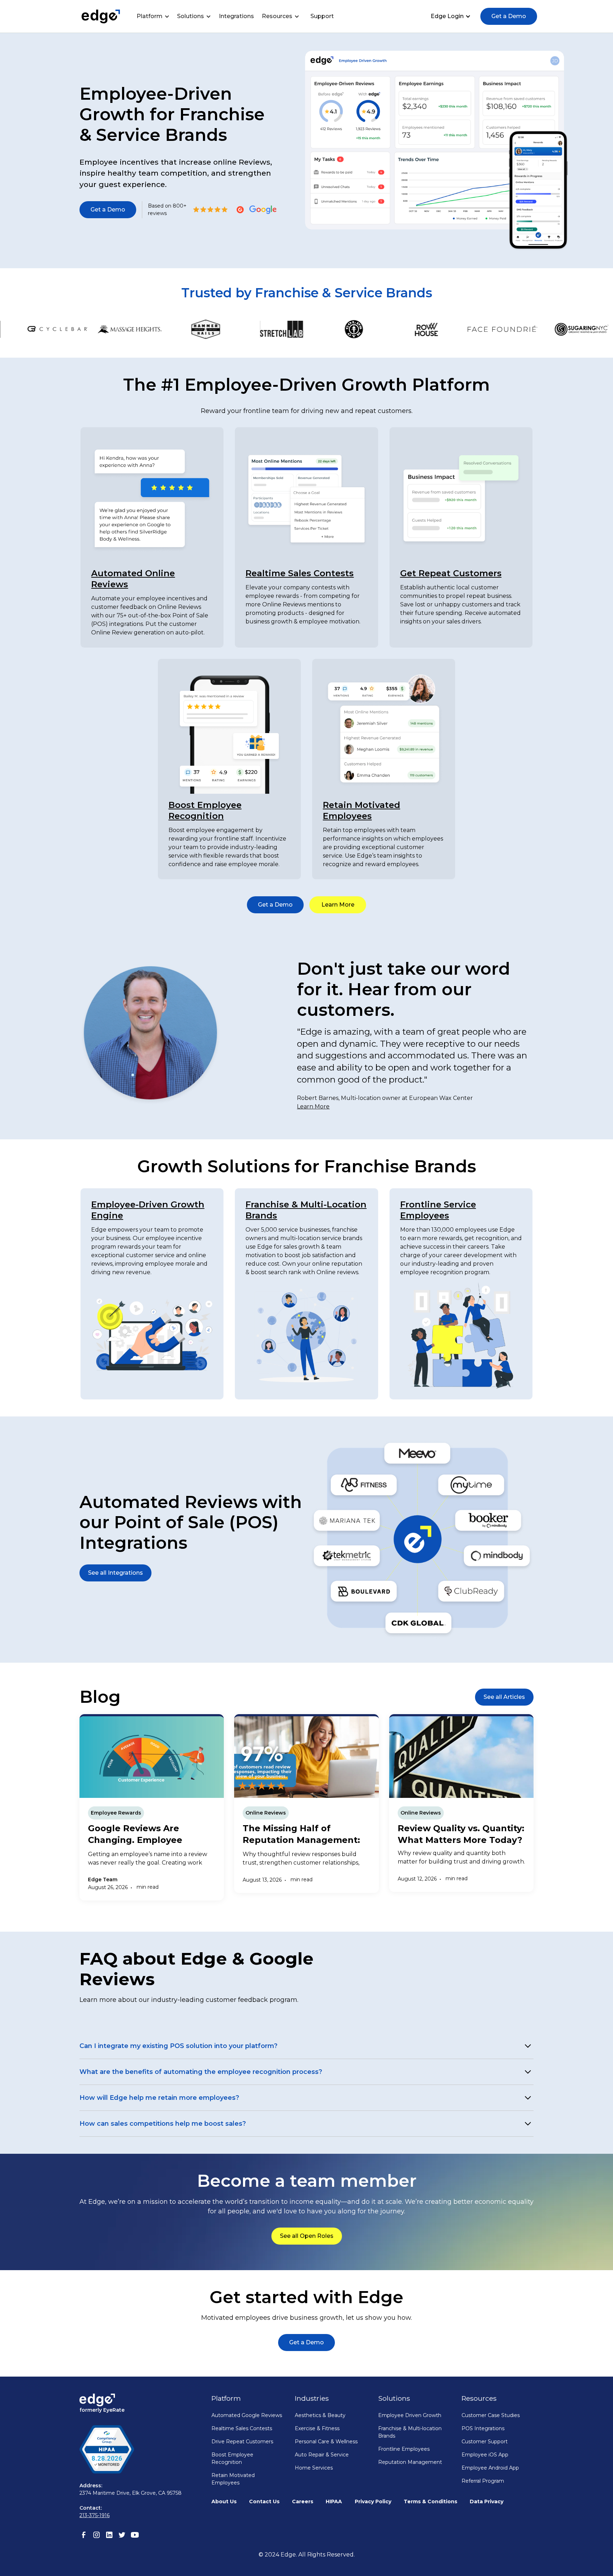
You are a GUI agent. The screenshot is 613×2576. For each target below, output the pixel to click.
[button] (155, 16)
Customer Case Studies (491, 2415)
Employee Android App (490, 2468)
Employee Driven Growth (410, 2415)
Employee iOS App (485, 2455)
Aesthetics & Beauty (320, 2415)
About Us (224, 2501)
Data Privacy (487, 2501)
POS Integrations (483, 2428)
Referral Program (483, 2481)
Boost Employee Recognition (232, 2458)
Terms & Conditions (430, 2501)
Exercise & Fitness (317, 2428)
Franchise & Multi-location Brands (410, 2432)
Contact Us (264, 2501)
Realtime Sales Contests (300, 573)
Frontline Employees (404, 2449)
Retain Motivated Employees (233, 2479)
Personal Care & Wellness (326, 2442)
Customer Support (485, 2442)
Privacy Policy (373, 2501)
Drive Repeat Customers (242, 2442)
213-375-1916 (95, 2515)
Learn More (313, 1107)
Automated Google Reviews (247, 2415)
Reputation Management (410, 2462)
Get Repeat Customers (451, 573)
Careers (303, 2501)
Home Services (314, 2468)
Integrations (236, 16)
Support (322, 16)
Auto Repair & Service (322, 2455)
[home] (101, 16)
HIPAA (334, 2501)
